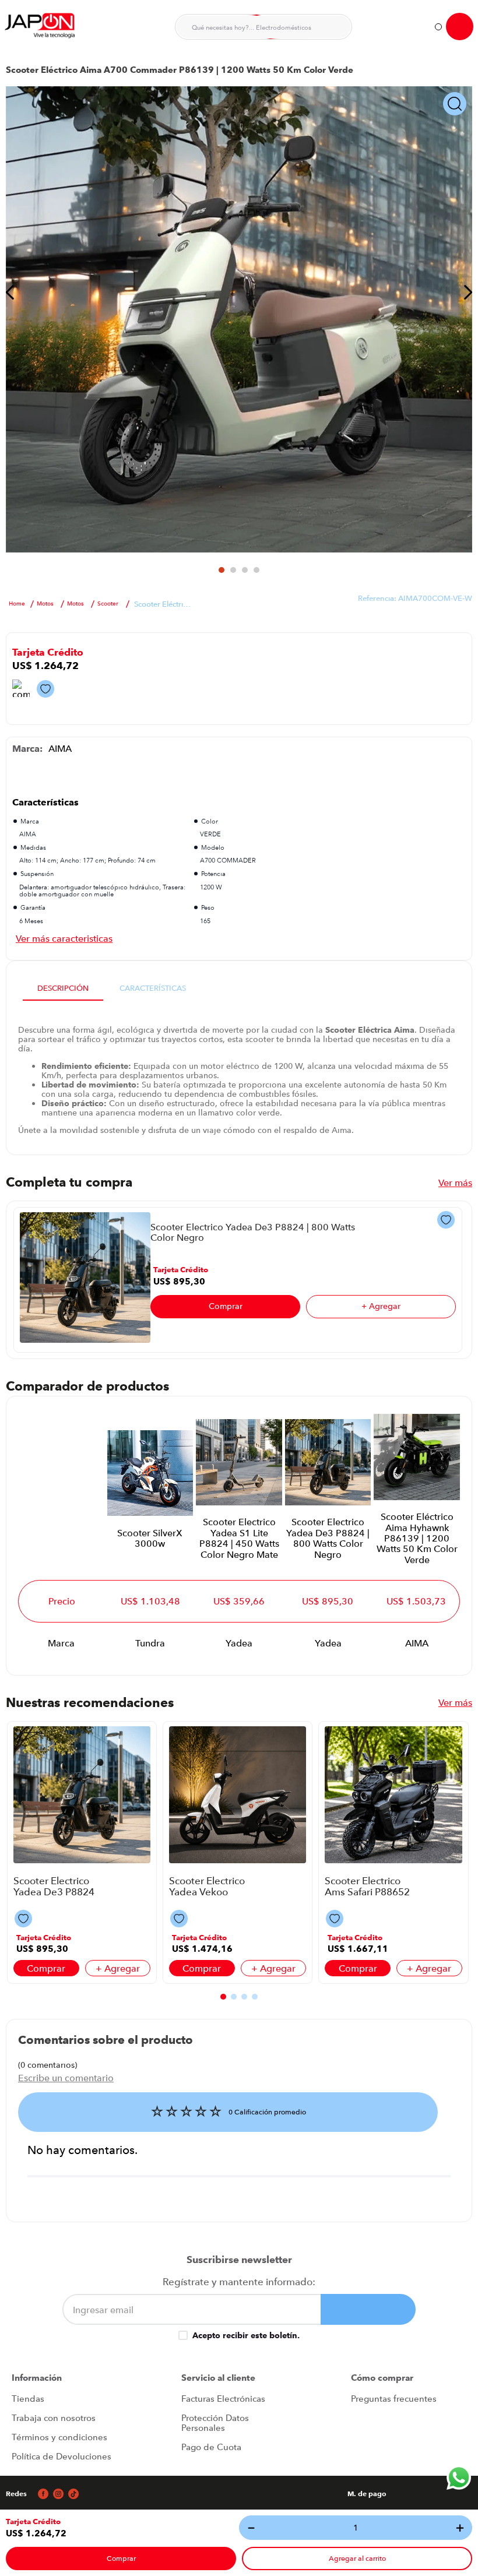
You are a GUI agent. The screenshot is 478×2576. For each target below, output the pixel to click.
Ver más (455, 1183)
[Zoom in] (455, 105)
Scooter (108, 604)
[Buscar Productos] (336, 27)
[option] (239, 319)
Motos (45, 604)
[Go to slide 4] (256, 570)
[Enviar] (368, 2309)
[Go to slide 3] (245, 570)
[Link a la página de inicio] (17, 604)
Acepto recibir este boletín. (246, 2335)
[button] (33, 2522)
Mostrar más (64, 938)
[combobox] (263, 27)
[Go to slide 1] (222, 570)
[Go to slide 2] (233, 570)
